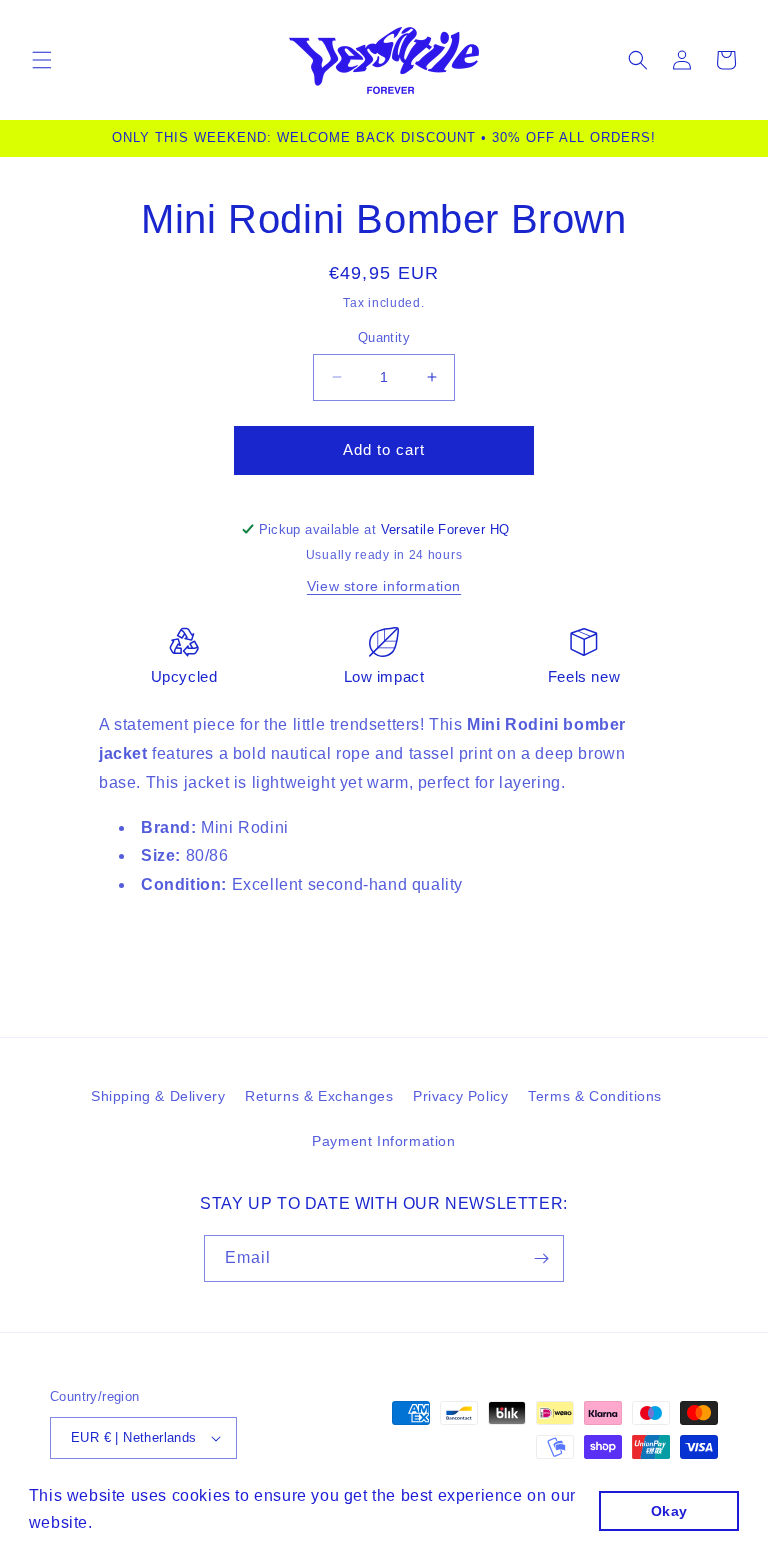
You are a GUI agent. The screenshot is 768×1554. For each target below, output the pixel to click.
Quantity (384, 337)
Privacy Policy (460, 1096)
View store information (384, 586)
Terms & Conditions (595, 1096)
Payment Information (383, 1141)
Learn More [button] (143, 1522)
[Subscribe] (541, 1258)
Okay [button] (669, 1511)
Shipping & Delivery (158, 1096)
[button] (42, 60)
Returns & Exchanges (319, 1096)
